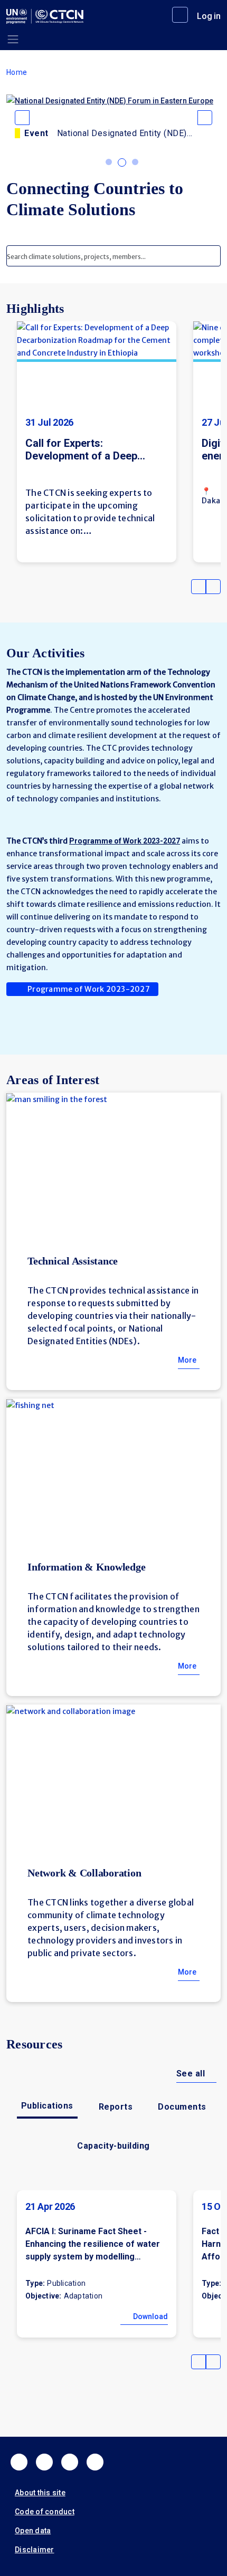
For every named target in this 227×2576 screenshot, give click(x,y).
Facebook (19, 2462)
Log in (209, 16)
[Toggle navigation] (13, 39)
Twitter (44, 2462)
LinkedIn (70, 2462)
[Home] (45, 16)
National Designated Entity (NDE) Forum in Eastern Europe (122, 133)
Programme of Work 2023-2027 (89, 989)
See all (191, 2074)
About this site (40, 2493)
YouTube (95, 2462)
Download (150, 2316)
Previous (198, 587)
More (187, 1360)
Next (213, 587)
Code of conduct (45, 2512)
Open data (33, 2531)
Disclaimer (35, 2550)
